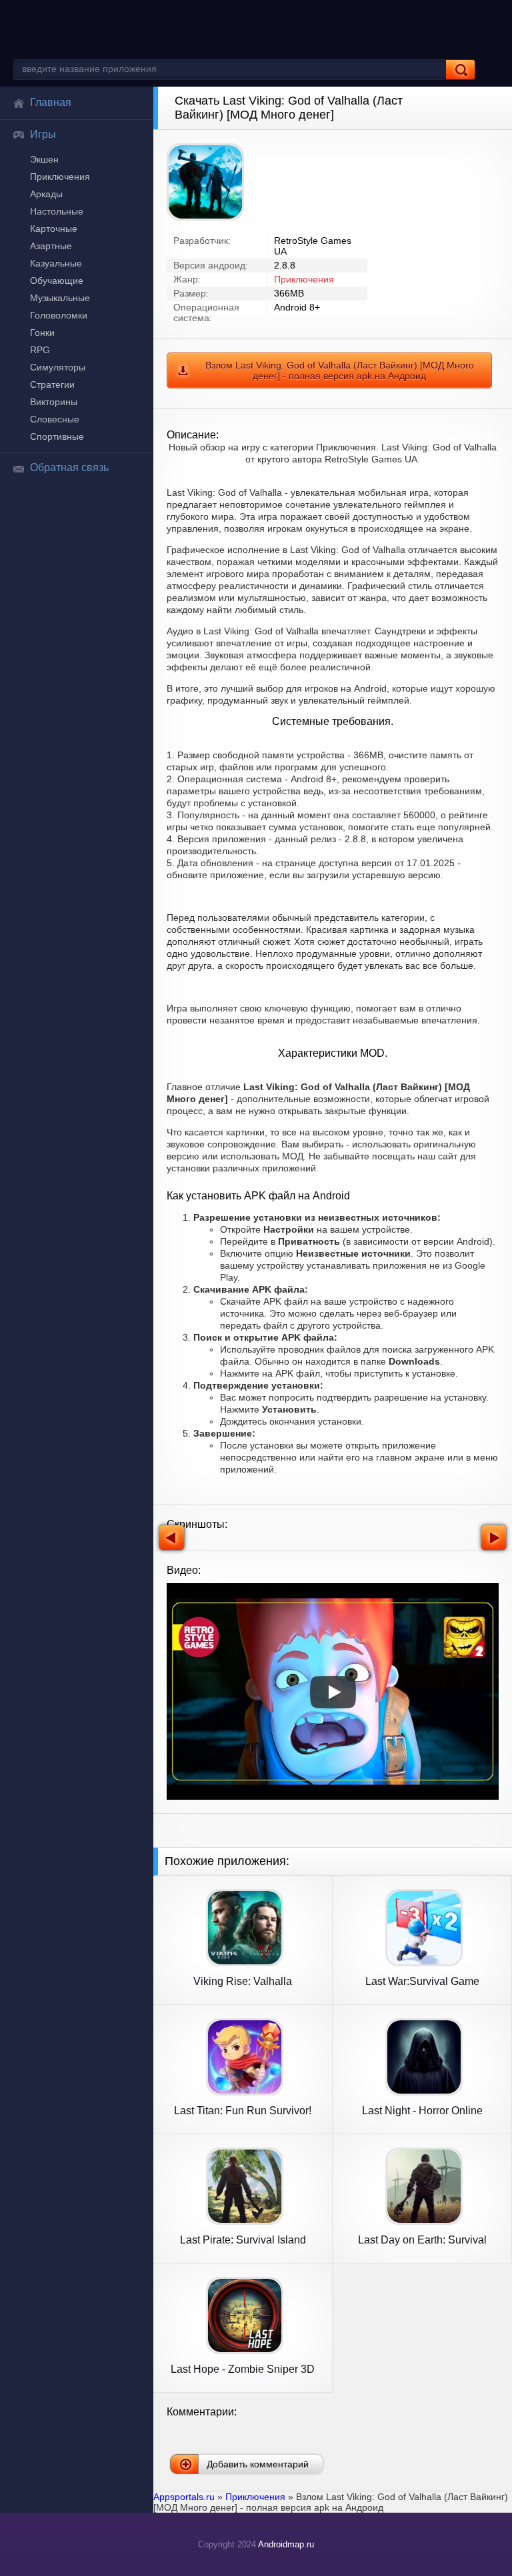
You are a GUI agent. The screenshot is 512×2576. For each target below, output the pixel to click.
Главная (51, 102)
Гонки (42, 332)
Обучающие (57, 281)
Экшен (44, 159)
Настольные (57, 211)
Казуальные (56, 263)
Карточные (54, 229)
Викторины (54, 402)
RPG (40, 350)
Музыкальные (60, 298)
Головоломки (59, 315)
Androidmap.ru (286, 2544)
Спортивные (57, 436)
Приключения (60, 177)
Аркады (46, 194)
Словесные (55, 419)
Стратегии (52, 384)
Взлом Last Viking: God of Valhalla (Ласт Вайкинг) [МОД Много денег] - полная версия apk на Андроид (340, 370)
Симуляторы (58, 367)
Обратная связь (69, 467)
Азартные (51, 246)
